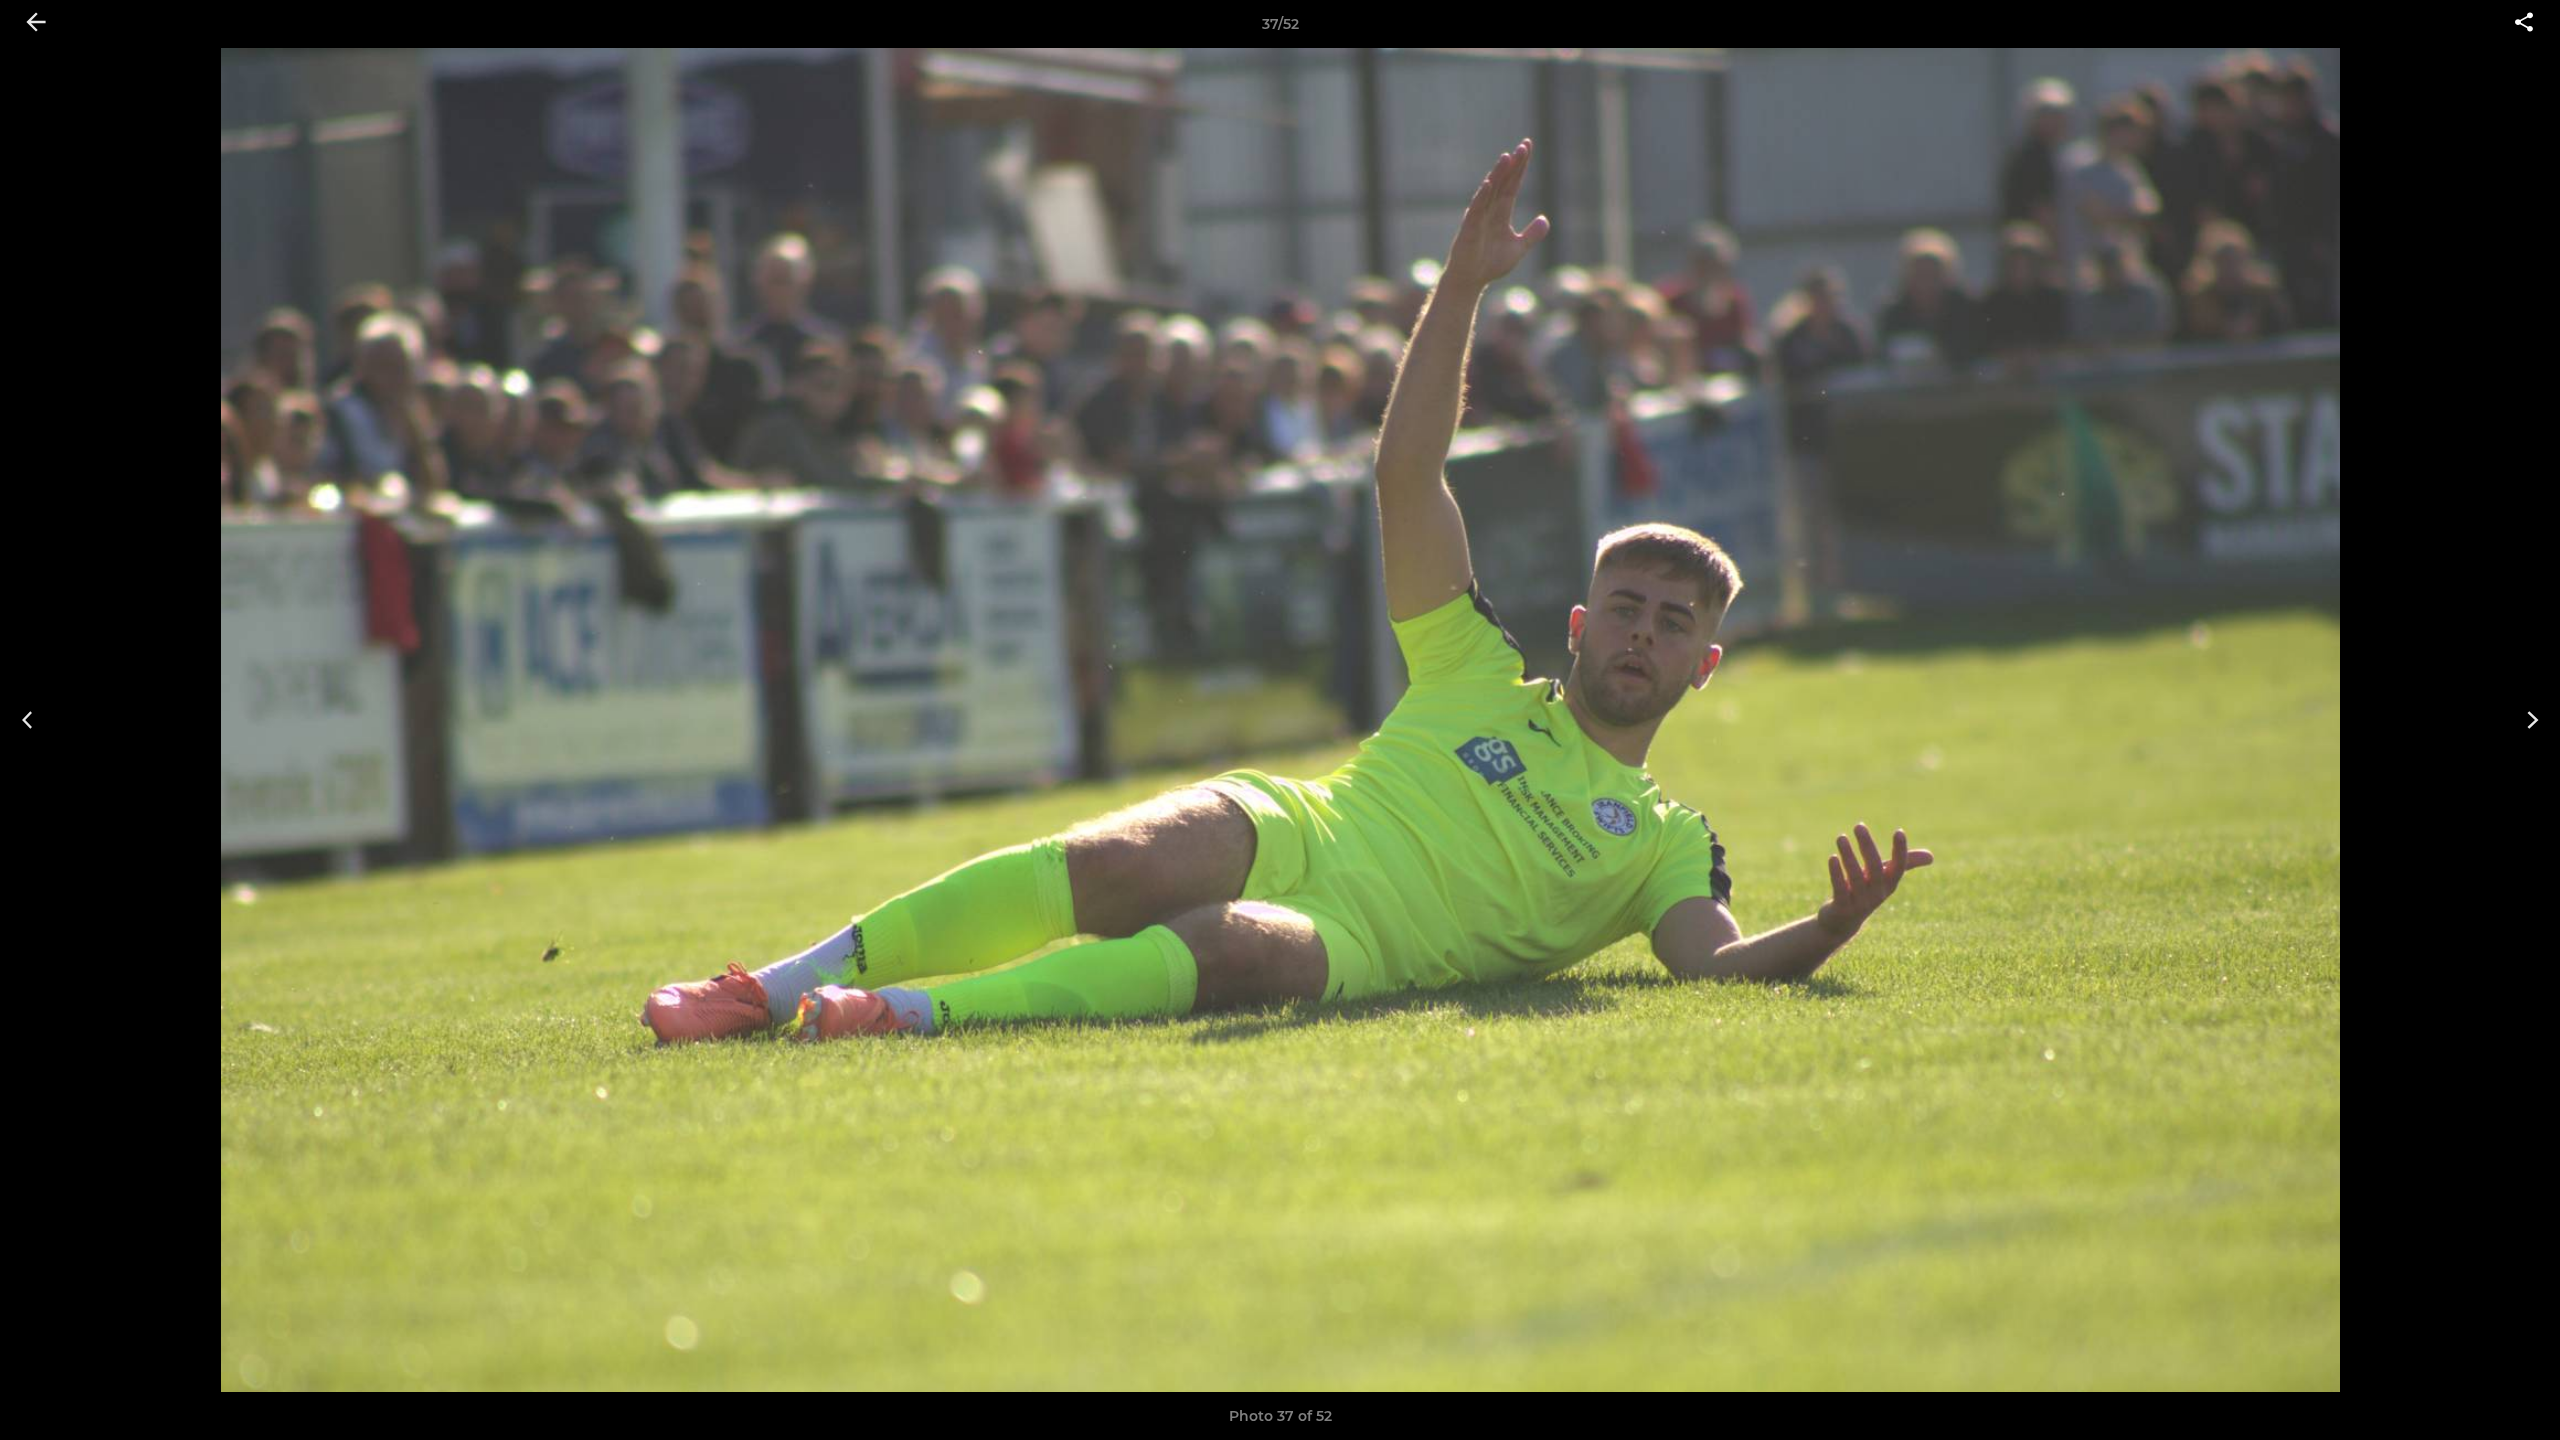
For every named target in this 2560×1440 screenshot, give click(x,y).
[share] (2524, 24)
